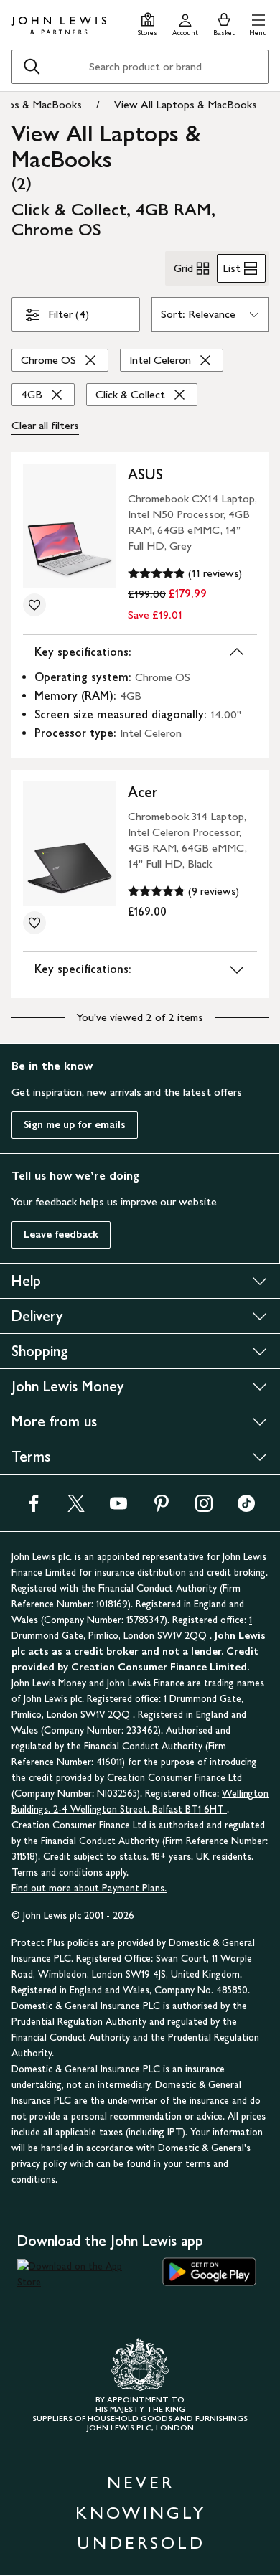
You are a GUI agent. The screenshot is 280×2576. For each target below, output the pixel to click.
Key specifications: (83, 652)
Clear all (45, 425)
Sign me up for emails (75, 1125)
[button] (258, 23)
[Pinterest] (162, 1508)
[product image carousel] (70, 526)
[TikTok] (246, 1508)
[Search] (32, 67)
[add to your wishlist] (34, 605)
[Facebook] (34, 1508)
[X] (76, 1508)
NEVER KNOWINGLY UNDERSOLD (141, 2512)
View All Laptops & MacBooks (186, 104)
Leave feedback (61, 1235)
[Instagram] (204, 1508)
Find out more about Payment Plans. (89, 1888)
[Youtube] (118, 1508)
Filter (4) (69, 314)
